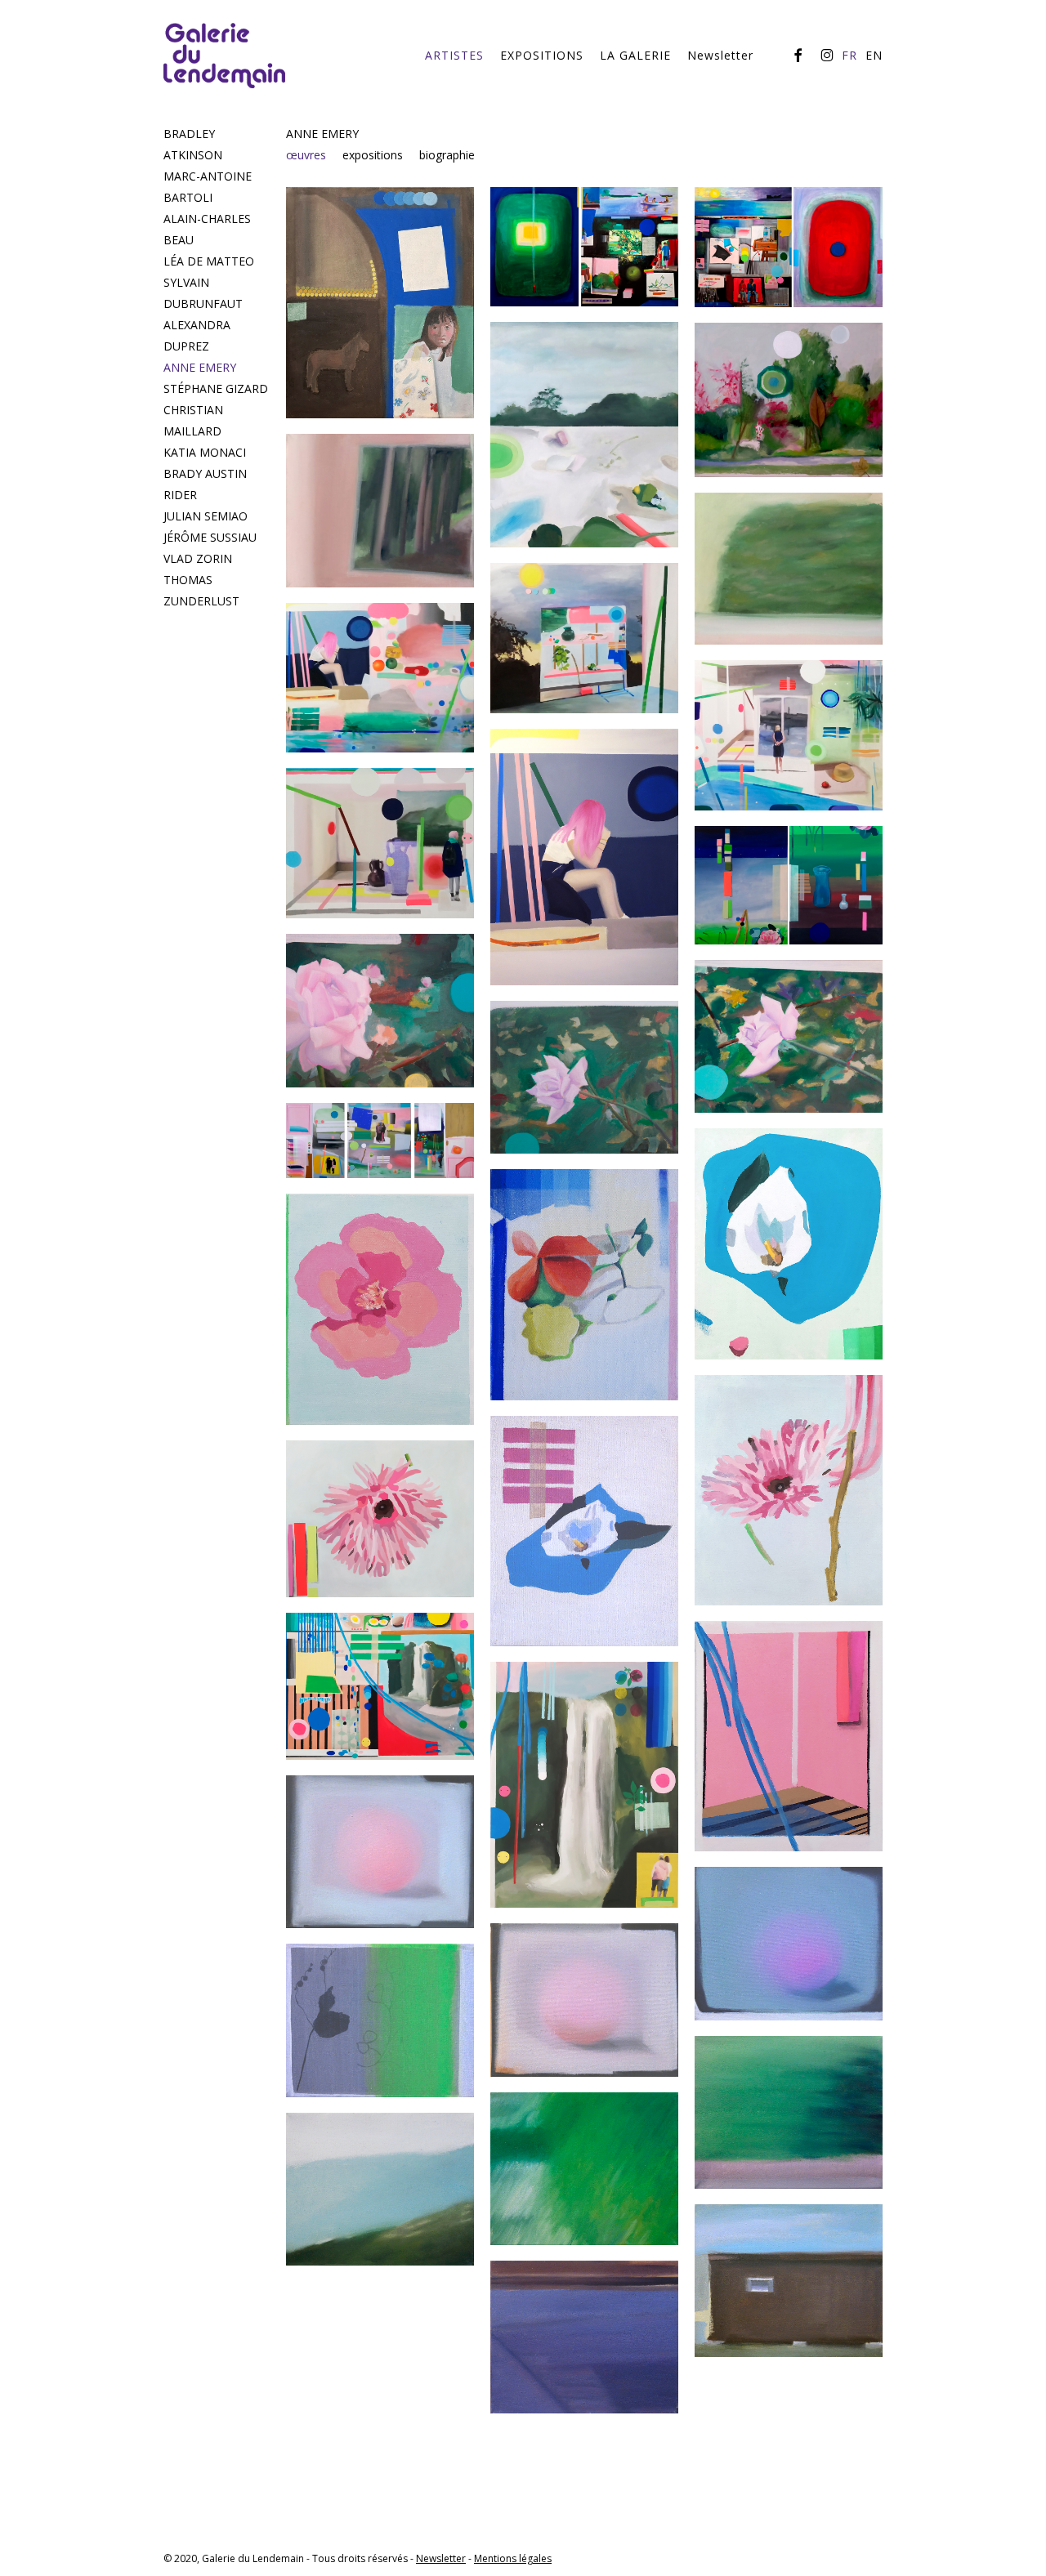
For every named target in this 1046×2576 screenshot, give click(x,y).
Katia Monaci (205, 452)
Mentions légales (513, 2558)
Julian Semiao (206, 516)
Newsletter (441, 2558)
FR (849, 56)
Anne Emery (200, 367)
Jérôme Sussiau (210, 537)
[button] (314, 155)
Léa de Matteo (209, 261)
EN (874, 56)
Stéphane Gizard (216, 388)
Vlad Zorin (198, 558)
